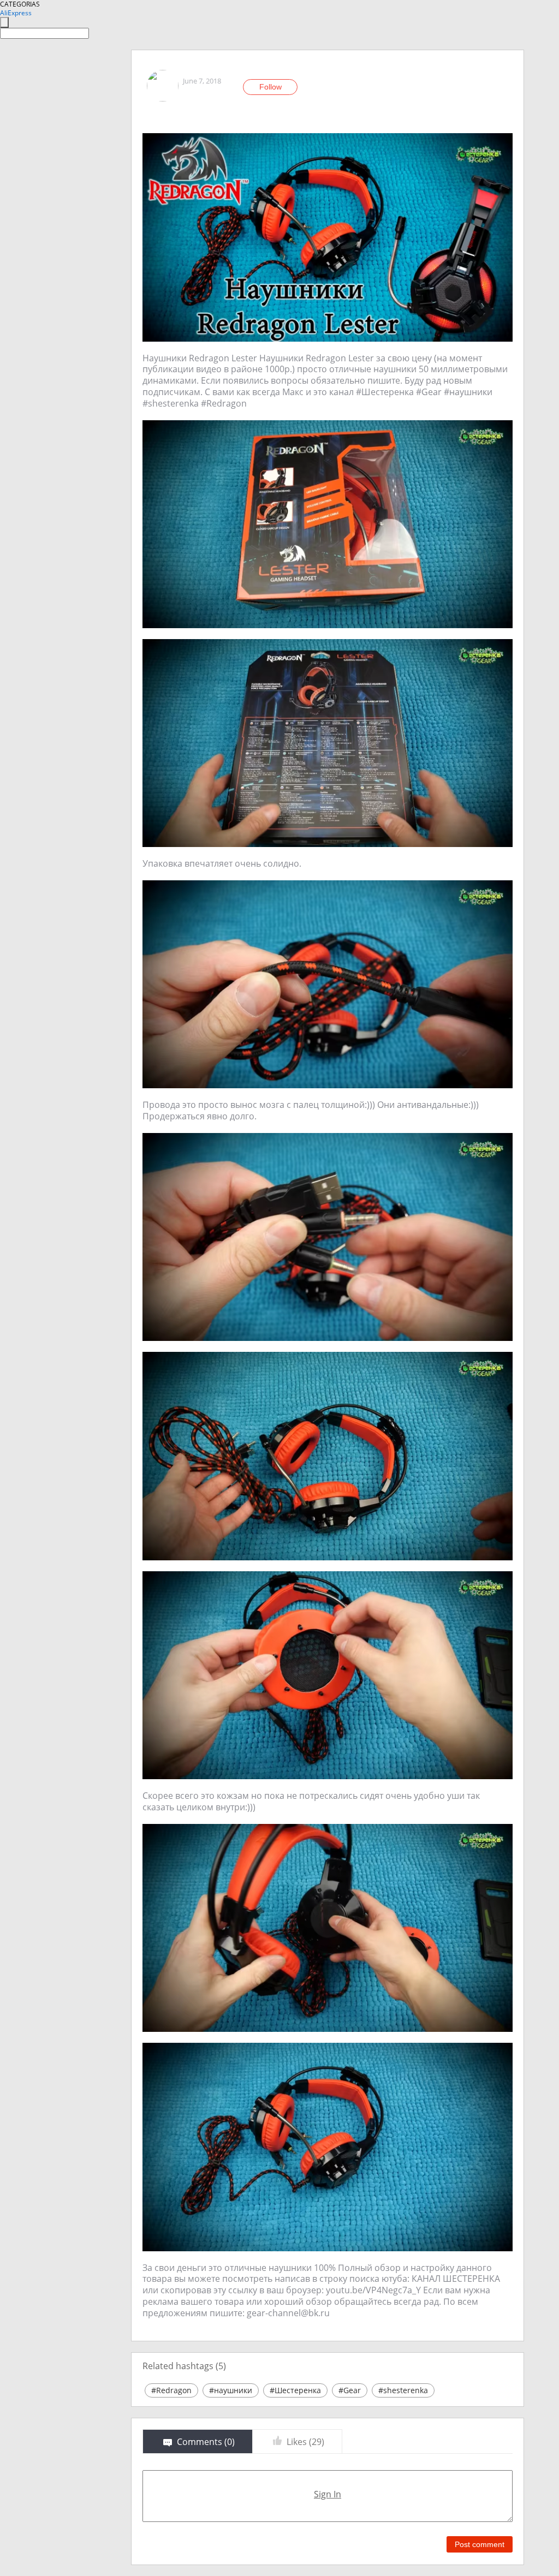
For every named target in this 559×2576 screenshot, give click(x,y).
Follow (270, 87)
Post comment (480, 2544)
